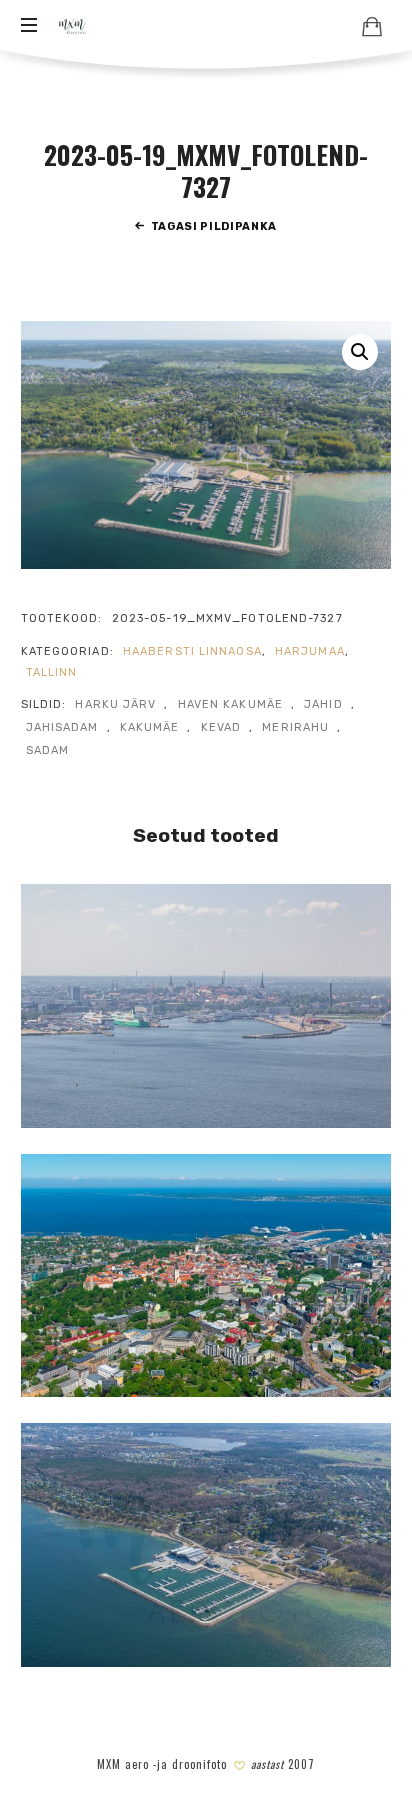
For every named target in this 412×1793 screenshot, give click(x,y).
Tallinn (52, 672)
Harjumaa (310, 651)
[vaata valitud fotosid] (372, 26)
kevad (221, 727)
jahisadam (62, 727)
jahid (323, 704)
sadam (48, 750)
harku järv (115, 704)
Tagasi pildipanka (214, 226)
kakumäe (150, 727)
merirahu (295, 727)
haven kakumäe (230, 704)
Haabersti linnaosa (192, 651)
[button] (360, 352)
